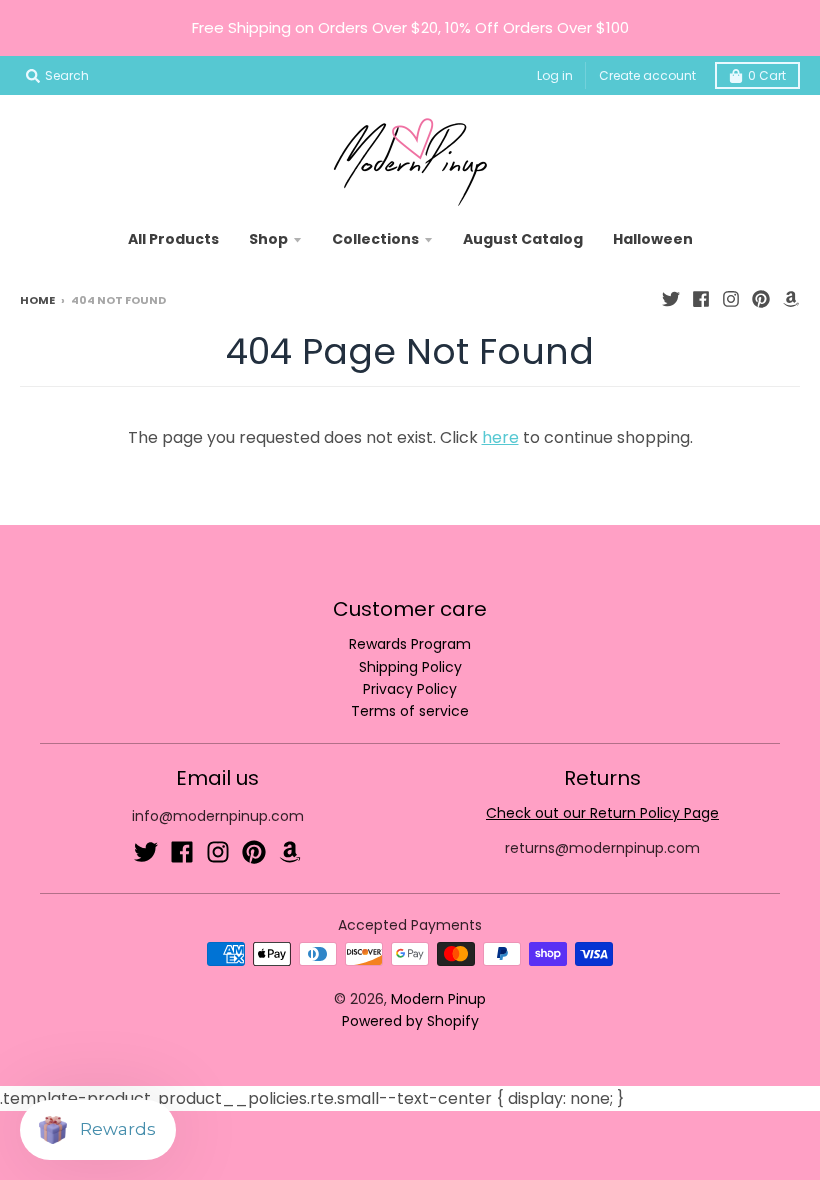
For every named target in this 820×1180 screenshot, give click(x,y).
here (500, 437)
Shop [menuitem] (268, 239)
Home (37, 300)
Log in (555, 75)
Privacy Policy (410, 689)
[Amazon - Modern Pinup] (791, 299)
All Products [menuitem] (173, 239)
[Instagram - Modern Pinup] (731, 299)
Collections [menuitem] (375, 239)
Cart (767, 75)
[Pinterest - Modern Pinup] (761, 299)
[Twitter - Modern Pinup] (671, 299)
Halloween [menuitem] (653, 239)
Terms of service (410, 711)
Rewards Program (410, 644)
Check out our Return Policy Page (602, 813)
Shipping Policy (410, 667)
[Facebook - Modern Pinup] (701, 299)
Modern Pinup (438, 999)
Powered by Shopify (410, 1021)
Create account (647, 75)
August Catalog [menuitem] (523, 239)
